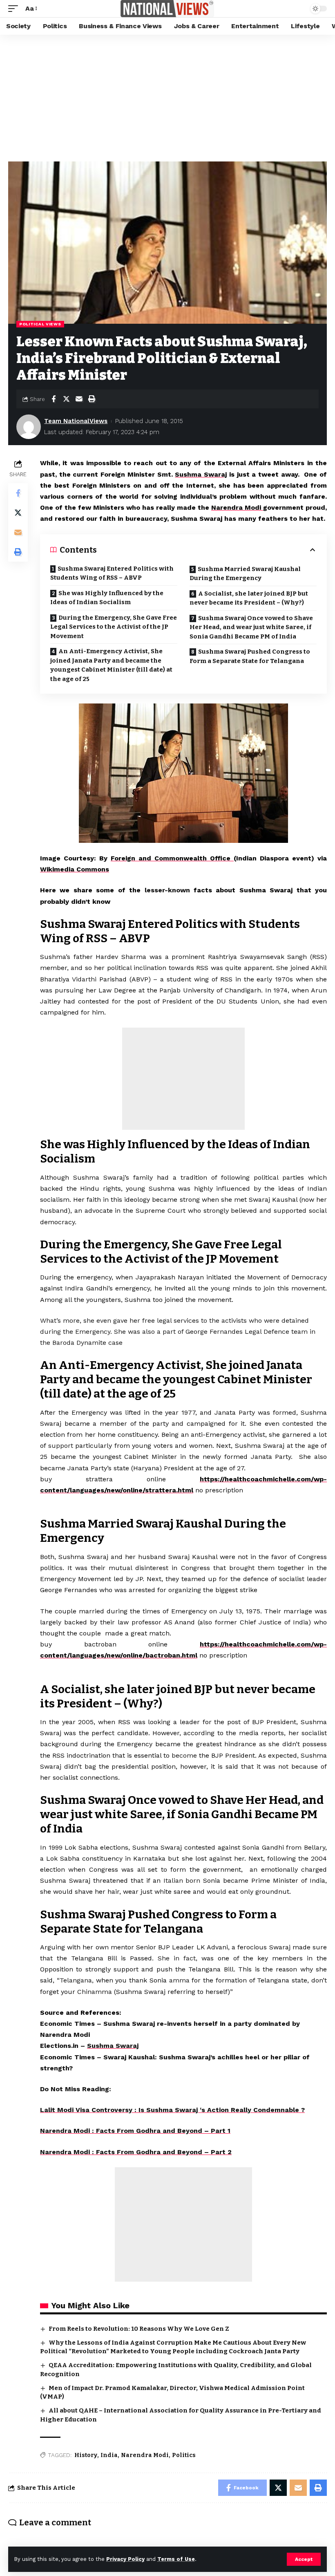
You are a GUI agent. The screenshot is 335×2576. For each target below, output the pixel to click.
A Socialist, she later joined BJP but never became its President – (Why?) (249, 598)
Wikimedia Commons (75, 869)
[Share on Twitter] (66, 399)
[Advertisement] (167, 96)
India (109, 2455)
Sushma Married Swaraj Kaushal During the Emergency (245, 574)
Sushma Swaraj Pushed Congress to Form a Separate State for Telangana (250, 656)
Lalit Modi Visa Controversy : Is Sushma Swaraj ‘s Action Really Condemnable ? (172, 2110)
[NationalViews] (167, 9)
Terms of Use (176, 2559)
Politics (184, 2455)
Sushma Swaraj (201, 474)
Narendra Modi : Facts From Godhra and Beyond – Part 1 (135, 2131)
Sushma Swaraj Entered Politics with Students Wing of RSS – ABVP (112, 573)
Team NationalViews (76, 421)
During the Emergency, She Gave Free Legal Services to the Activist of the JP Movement (114, 627)
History (86, 2455)
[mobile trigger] (15, 8)
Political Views (40, 324)
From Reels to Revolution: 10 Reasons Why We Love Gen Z (139, 2329)
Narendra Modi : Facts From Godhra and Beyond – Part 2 (136, 2152)
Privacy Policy (125, 2559)
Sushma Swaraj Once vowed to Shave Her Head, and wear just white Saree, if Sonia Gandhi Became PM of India (251, 627)
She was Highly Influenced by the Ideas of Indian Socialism (107, 598)
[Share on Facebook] (54, 399)
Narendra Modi (237, 507)
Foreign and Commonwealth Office (172, 858)
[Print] (92, 399)
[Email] (79, 399)
